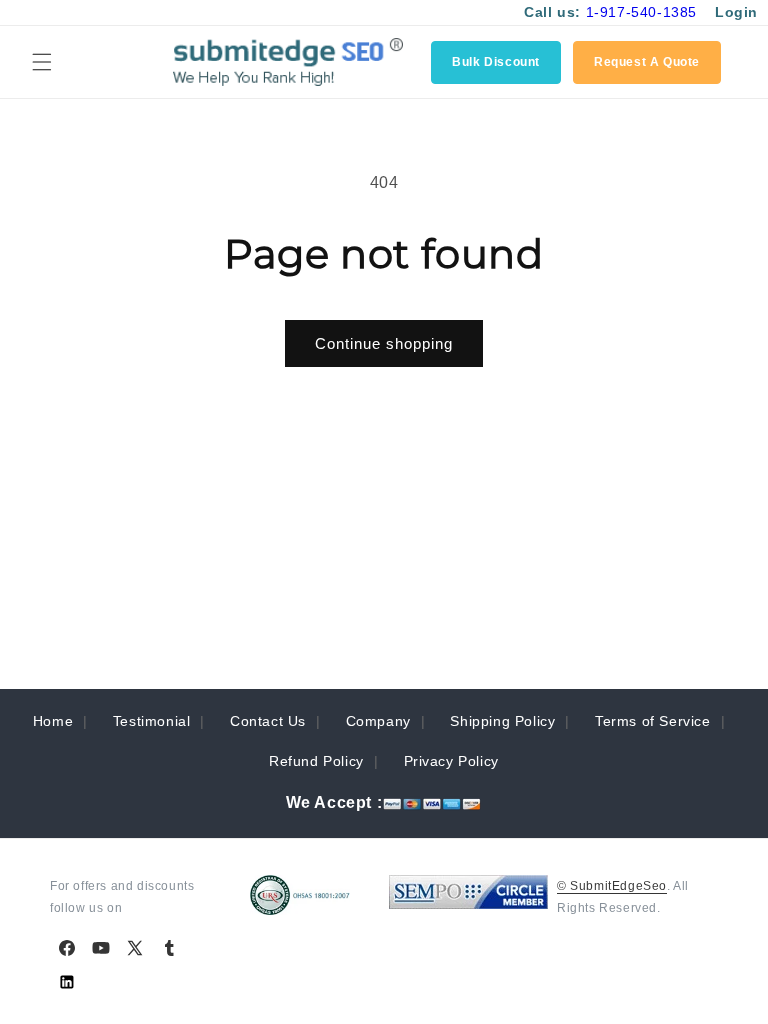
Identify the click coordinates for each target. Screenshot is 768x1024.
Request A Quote (647, 62)
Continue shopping (384, 343)
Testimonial (152, 721)
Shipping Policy (502, 721)
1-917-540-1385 (641, 12)
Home (53, 721)
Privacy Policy (451, 761)
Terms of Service (653, 721)
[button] (42, 62)
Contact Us (268, 721)
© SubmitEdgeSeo (612, 886)
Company (378, 721)
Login (736, 12)
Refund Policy (316, 761)
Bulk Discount (496, 62)
